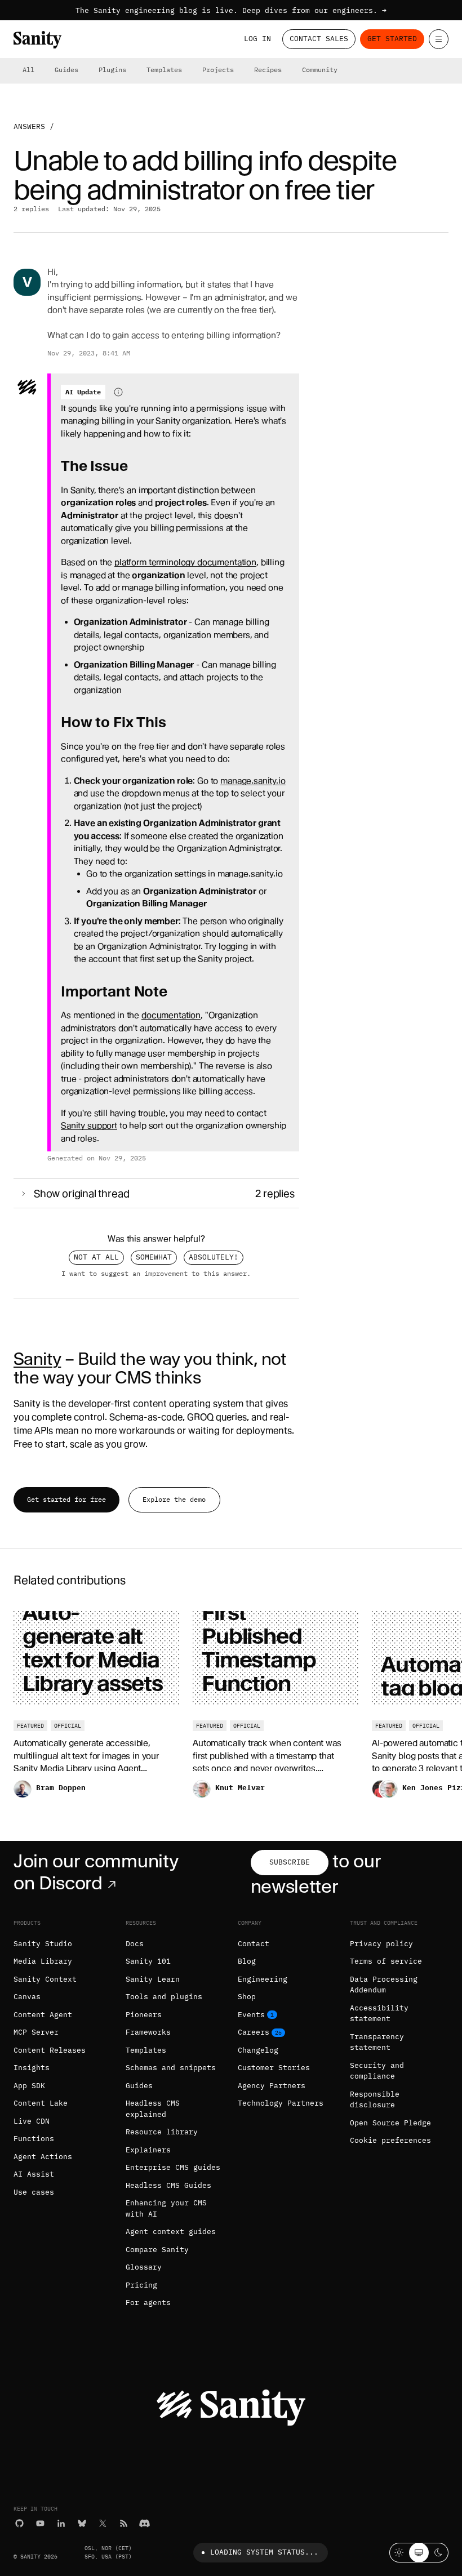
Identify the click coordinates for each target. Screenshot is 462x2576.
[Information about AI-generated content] (118, 392)
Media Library (43, 1961)
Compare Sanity (157, 2250)
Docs (135, 1944)
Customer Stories (274, 2068)
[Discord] (145, 2523)
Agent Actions (43, 2157)
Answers (29, 126)
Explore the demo (174, 1499)
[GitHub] (19, 2523)
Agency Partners (272, 2086)
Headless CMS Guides (168, 2185)
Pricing (141, 2285)
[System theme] (419, 2553)
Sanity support (89, 1125)
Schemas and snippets (171, 2068)
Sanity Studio (43, 1944)
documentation (171, 1015)
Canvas (27, 1997)
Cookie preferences (390, 2140)
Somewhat (154, 1257)
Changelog (258, 2050)
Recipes (268, 70)
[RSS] (124, 2523)
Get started (392, 39)
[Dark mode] (439, 2553)
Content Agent (43, 2015)
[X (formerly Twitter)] (103, 2523)
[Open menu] (439, 39)
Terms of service (386, 1961)
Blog (247, 1961)
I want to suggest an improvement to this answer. (156, 1274)
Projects (218, 70)
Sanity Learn (153, 1979)
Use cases (34, 2192)
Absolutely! (214, 1257)
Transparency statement (377, 2042)
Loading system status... (264, 2552)
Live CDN (32, 2121)
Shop (247, 1997)
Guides (66, 70)
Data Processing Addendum (384, 1985)
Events (251, 2015)
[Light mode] (399, 2553)
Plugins (112, 70)
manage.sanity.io (253, 781)
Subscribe (290, 1862)
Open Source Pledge (390, 2123)
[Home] (37, 40)
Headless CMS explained (153, 2109)
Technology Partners (281, 2103)
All (28, 70)
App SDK (29, 2086)
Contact (254, 1944)
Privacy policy (381, 1944)
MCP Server (36, 2032)
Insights (32, 2068)
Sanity (37, 1359)
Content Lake (41, 2103)
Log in (257, 39)
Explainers (148, 2150)
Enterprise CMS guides (173, 2167)
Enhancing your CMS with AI (166, 2208)
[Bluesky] (82, 2523)
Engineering (263, 1979)
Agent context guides (171, 2232)
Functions (34, 2139)
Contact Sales (319, 39)
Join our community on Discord (96, 1872)
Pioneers (144, 2015)
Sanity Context (45, 1979)
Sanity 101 (148, 1961)
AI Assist (34, 2174)
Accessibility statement (379, 2014)
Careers (254, 2032)
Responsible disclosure (375, 2100)
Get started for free (66, 1499)
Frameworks (148, 2032)
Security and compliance (377, 2071)
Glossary (144, 2267)
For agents (148, 2303)
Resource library (162, 2132)
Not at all (96, 1257)
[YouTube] (40, 2523)
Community (320, 70)
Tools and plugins (164, 1997)
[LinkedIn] (61, 2523)
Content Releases (50, 2050)
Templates (164, 70)
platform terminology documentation (185, 562)
